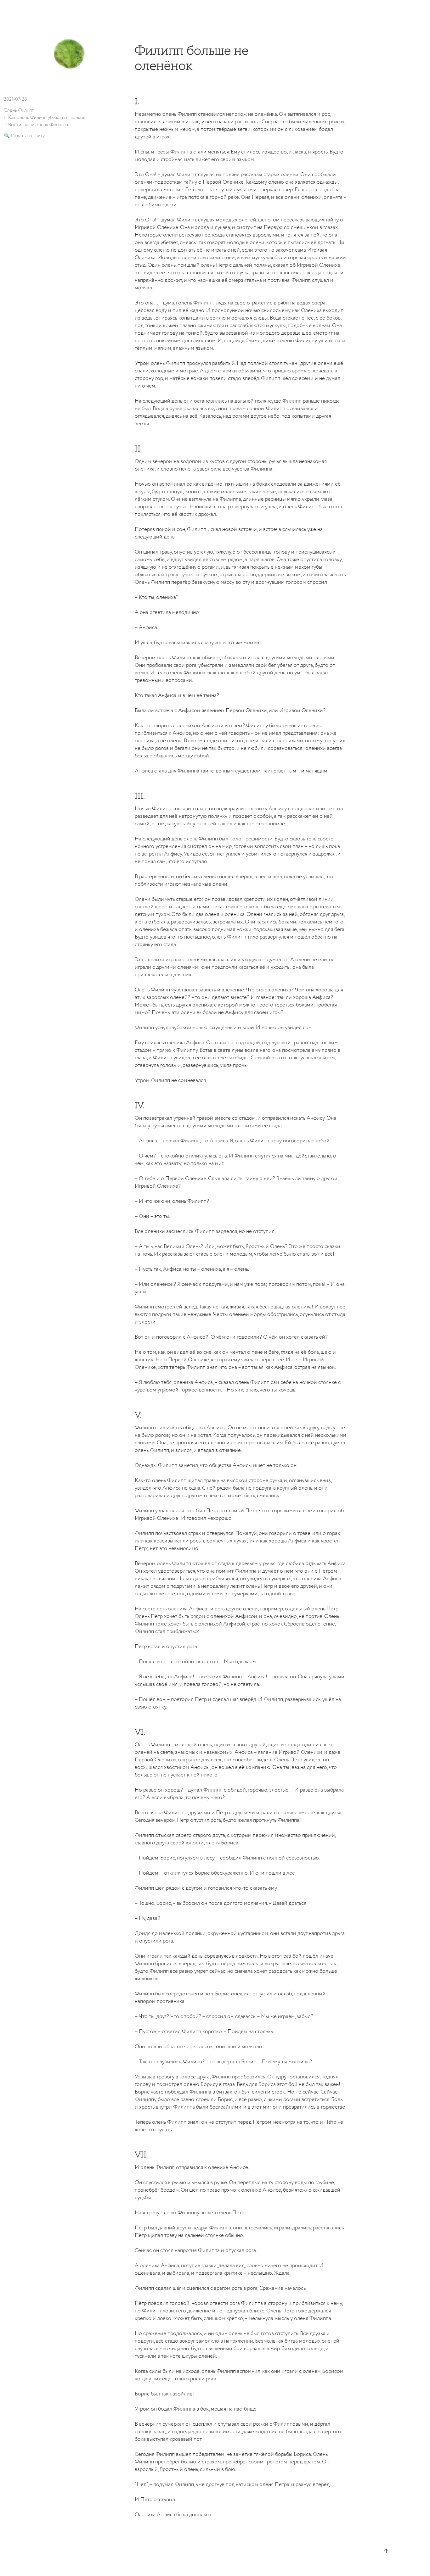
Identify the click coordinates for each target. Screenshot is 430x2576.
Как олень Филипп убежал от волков (47, 117)
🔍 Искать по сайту (24, 136)
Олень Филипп (19, 110)
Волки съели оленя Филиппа (38, 125)
